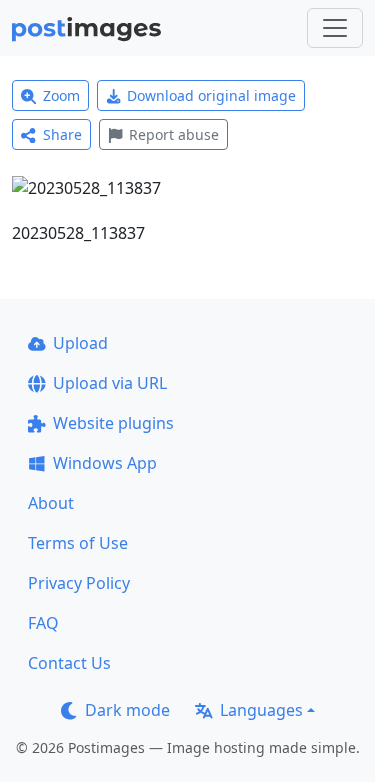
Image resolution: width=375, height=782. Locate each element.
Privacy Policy (79, 583)
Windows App (105, 463)
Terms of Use (78, 543)
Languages (261, 710)
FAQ (43, 623)
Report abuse (174, 134)
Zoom (61, 95)
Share (62, 134)
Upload (80, 343)
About (51, 503)
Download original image (211, 95)
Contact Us (69, 663)
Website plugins (113, 423)
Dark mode (127, 710)
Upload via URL (110, 383)
